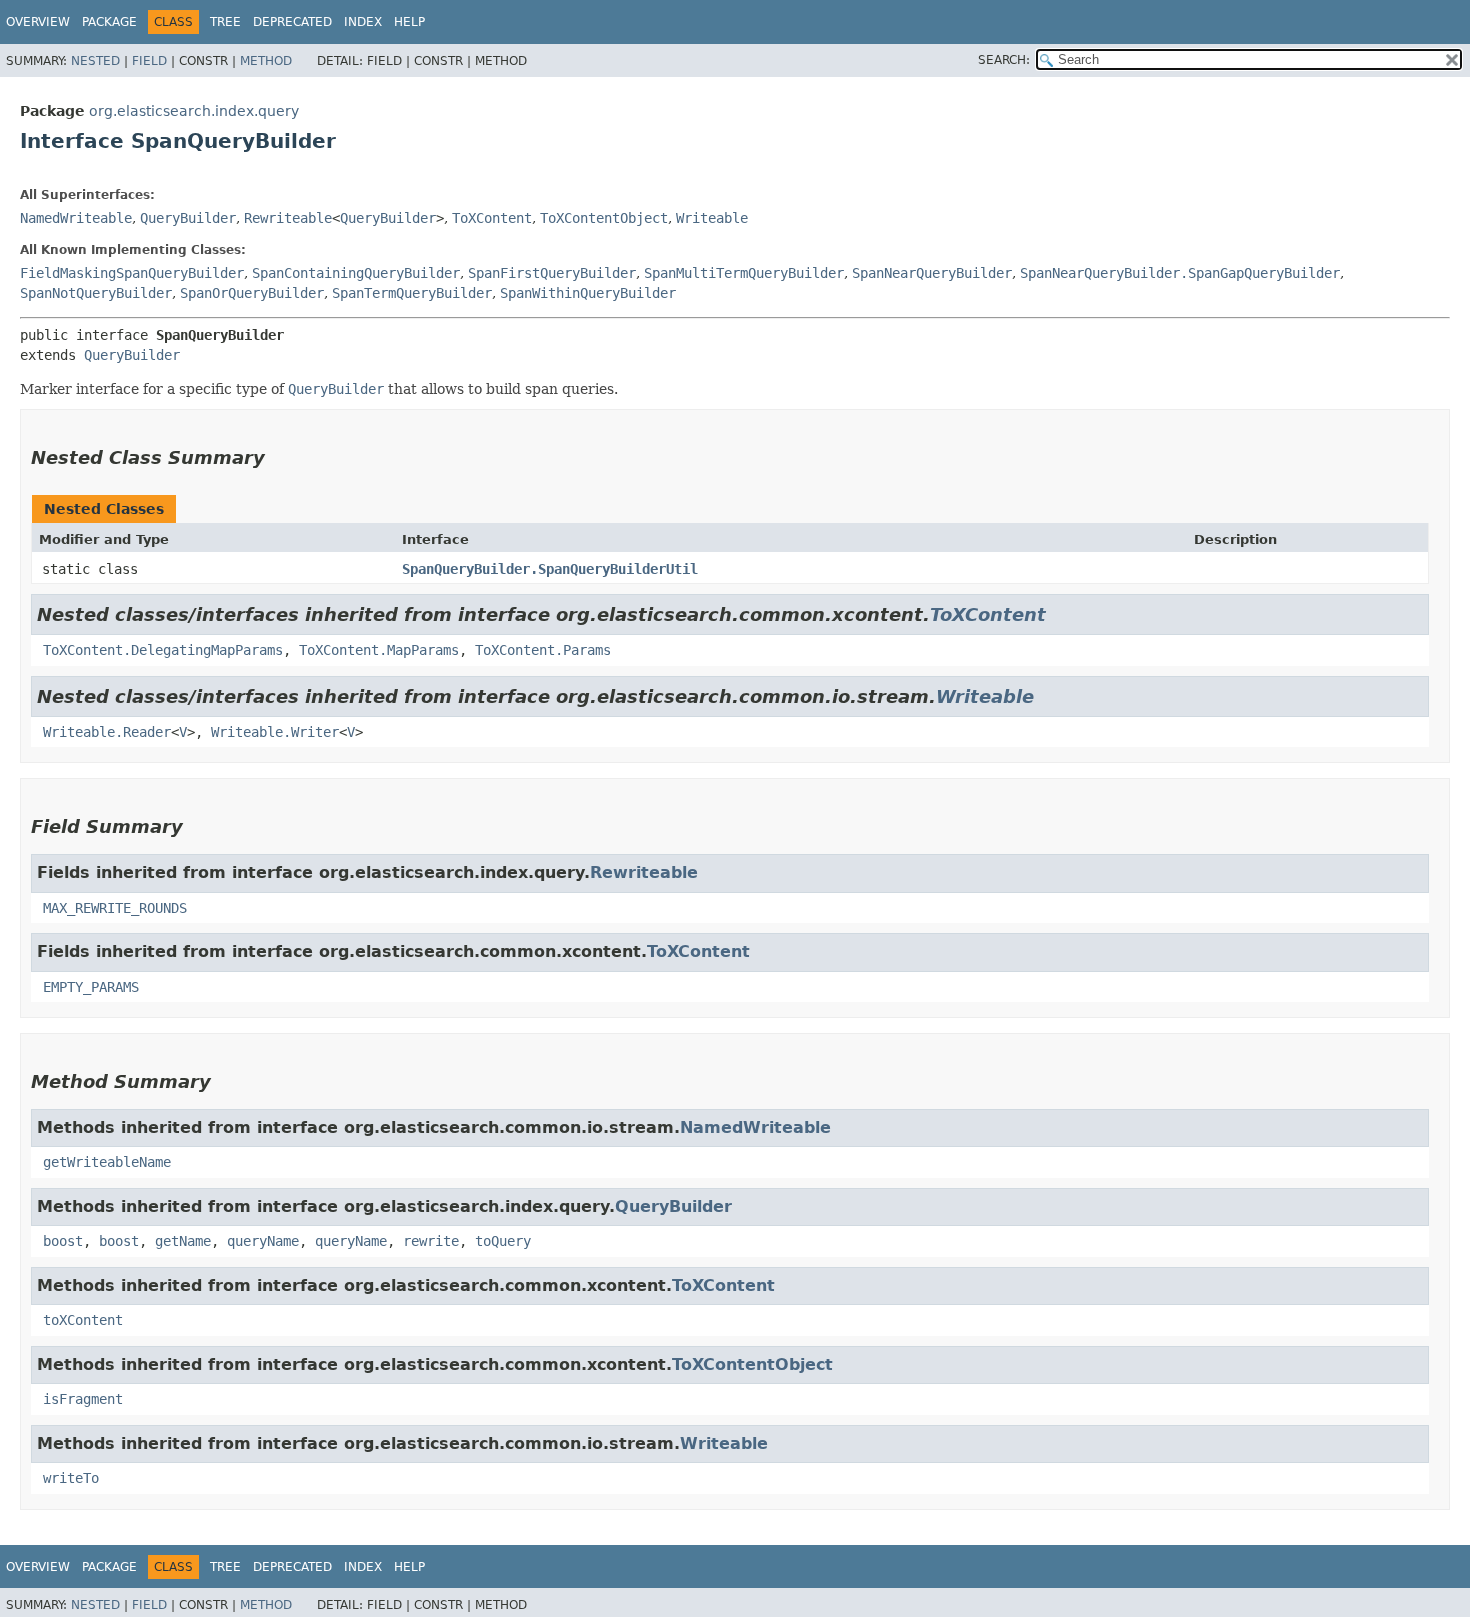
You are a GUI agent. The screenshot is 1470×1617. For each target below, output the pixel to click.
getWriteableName (107, 1162)
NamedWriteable (76, 218)
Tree (225, 22)
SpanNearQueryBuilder (932, 273)
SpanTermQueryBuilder (412, 293)
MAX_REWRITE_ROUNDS (115, 908)
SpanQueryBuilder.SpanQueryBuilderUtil (550, 569)
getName (183, 1241)
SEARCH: (1004, 60)
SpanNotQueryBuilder (96, 293)
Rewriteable (288, 218)
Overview (38, 22)
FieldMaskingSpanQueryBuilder (132, 273)
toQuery (503, 1241)
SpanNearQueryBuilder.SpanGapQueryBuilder (1180, 273)
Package (109, 22)
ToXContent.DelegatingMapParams (163, 650)
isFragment (83, 1399)
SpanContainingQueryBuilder (356, 273)
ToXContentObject (604, 218)
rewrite (431, 1241)
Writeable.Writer (275, 732)
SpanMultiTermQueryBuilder (744, 273)
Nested (95, 61)
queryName (263, 1241)
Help (409, 22)
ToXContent (492, 218)
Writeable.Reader (107, 732)
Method (266, 61)
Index (363, 22)
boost (63, 1241)
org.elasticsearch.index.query (194, 111)
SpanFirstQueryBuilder (552, 273)
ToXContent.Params (543, 650)
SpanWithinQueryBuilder (588, 293)
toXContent (83, 1320)
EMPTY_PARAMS (91, 987)
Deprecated (292, 22)
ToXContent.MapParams (379, 650)
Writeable (712, 218)
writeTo (71, 1478)
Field (149, 61)
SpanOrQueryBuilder (252, 293)
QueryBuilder (188, 218)
